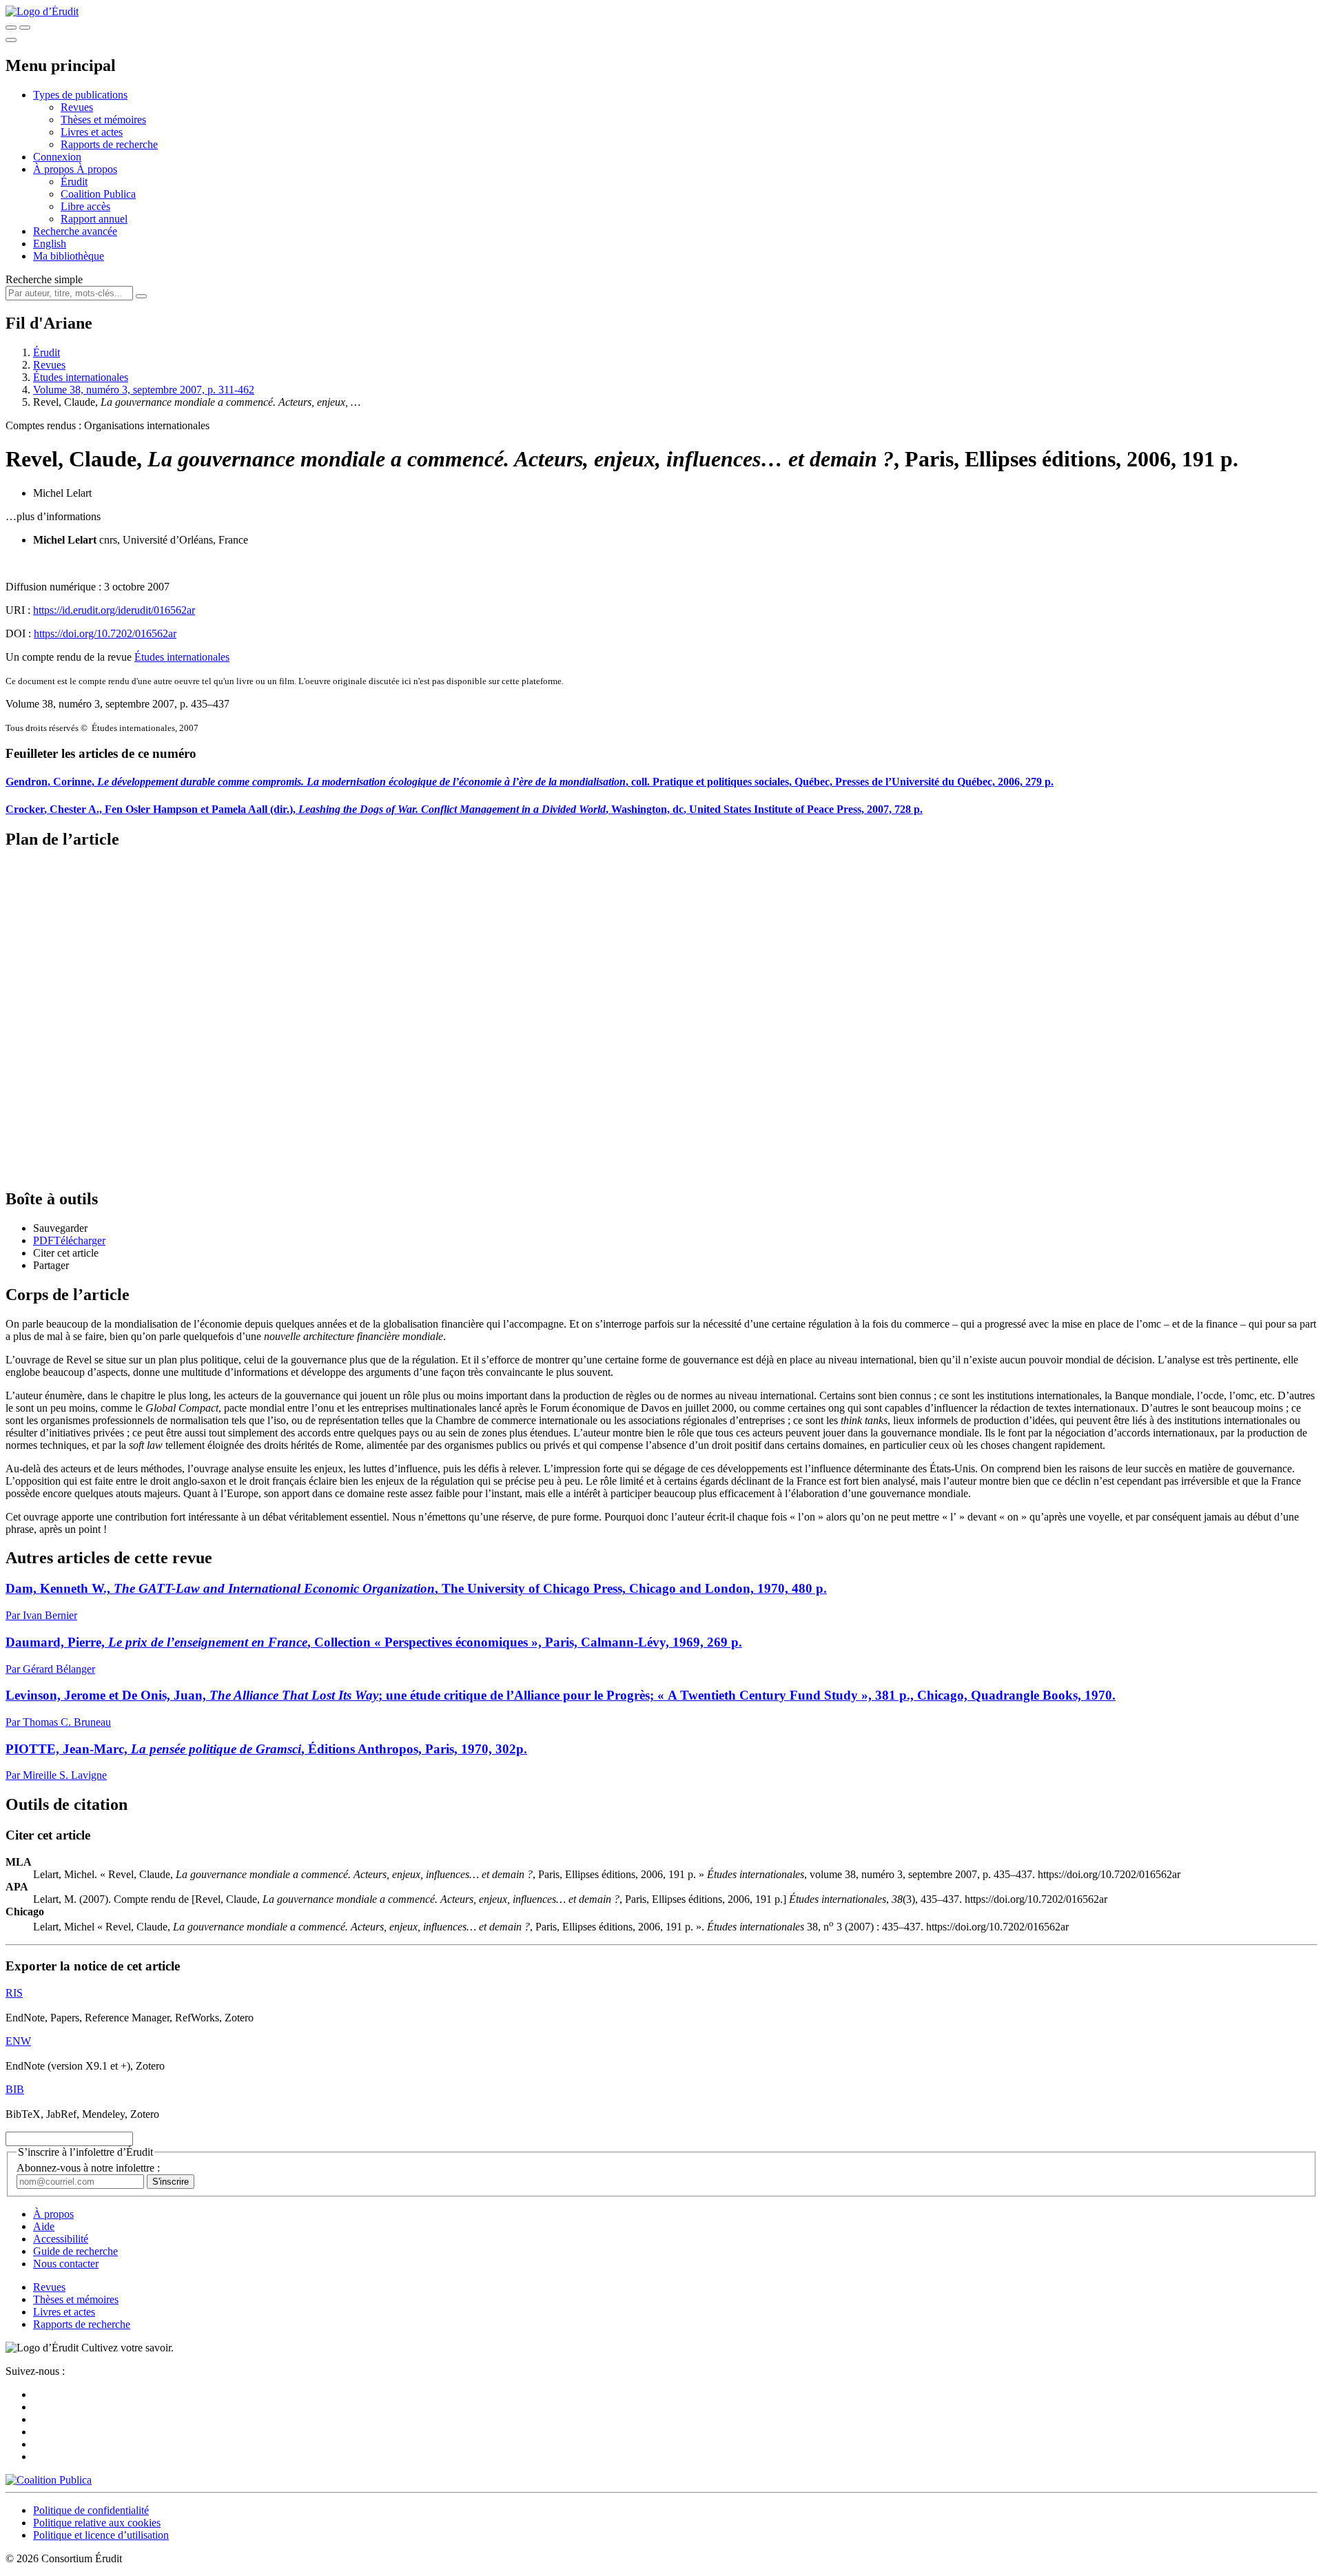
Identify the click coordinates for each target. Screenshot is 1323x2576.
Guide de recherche (75, 2251)
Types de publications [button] (80, 95)
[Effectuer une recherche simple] (11, 28)
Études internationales (81, 377)
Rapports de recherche (109, 144)
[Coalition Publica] (49, 2480)
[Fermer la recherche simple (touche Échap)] (25, 28)
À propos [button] (55, 169)
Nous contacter (66, 2264)
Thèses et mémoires (103, 120)
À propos (97, 169)
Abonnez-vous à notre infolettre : (88, 2168)
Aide (44, 2226)
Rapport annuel (94, 219)
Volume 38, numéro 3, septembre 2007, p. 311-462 (144, 390)
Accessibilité (61, 2239)
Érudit (74, 182)
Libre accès (85, 206)
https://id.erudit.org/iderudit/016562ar (114, 610)
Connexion (57, 157)
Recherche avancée (75, 231)
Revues (77, 107)
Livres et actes (92, 132)
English (50, 244)
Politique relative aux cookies (97, 2523)
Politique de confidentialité (91, 2510)
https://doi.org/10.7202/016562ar (105, 633)
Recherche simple (44, 279)
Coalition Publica (98, 194)
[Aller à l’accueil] (42, 11)
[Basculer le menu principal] (11, 40)
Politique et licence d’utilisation (101, 2535)
